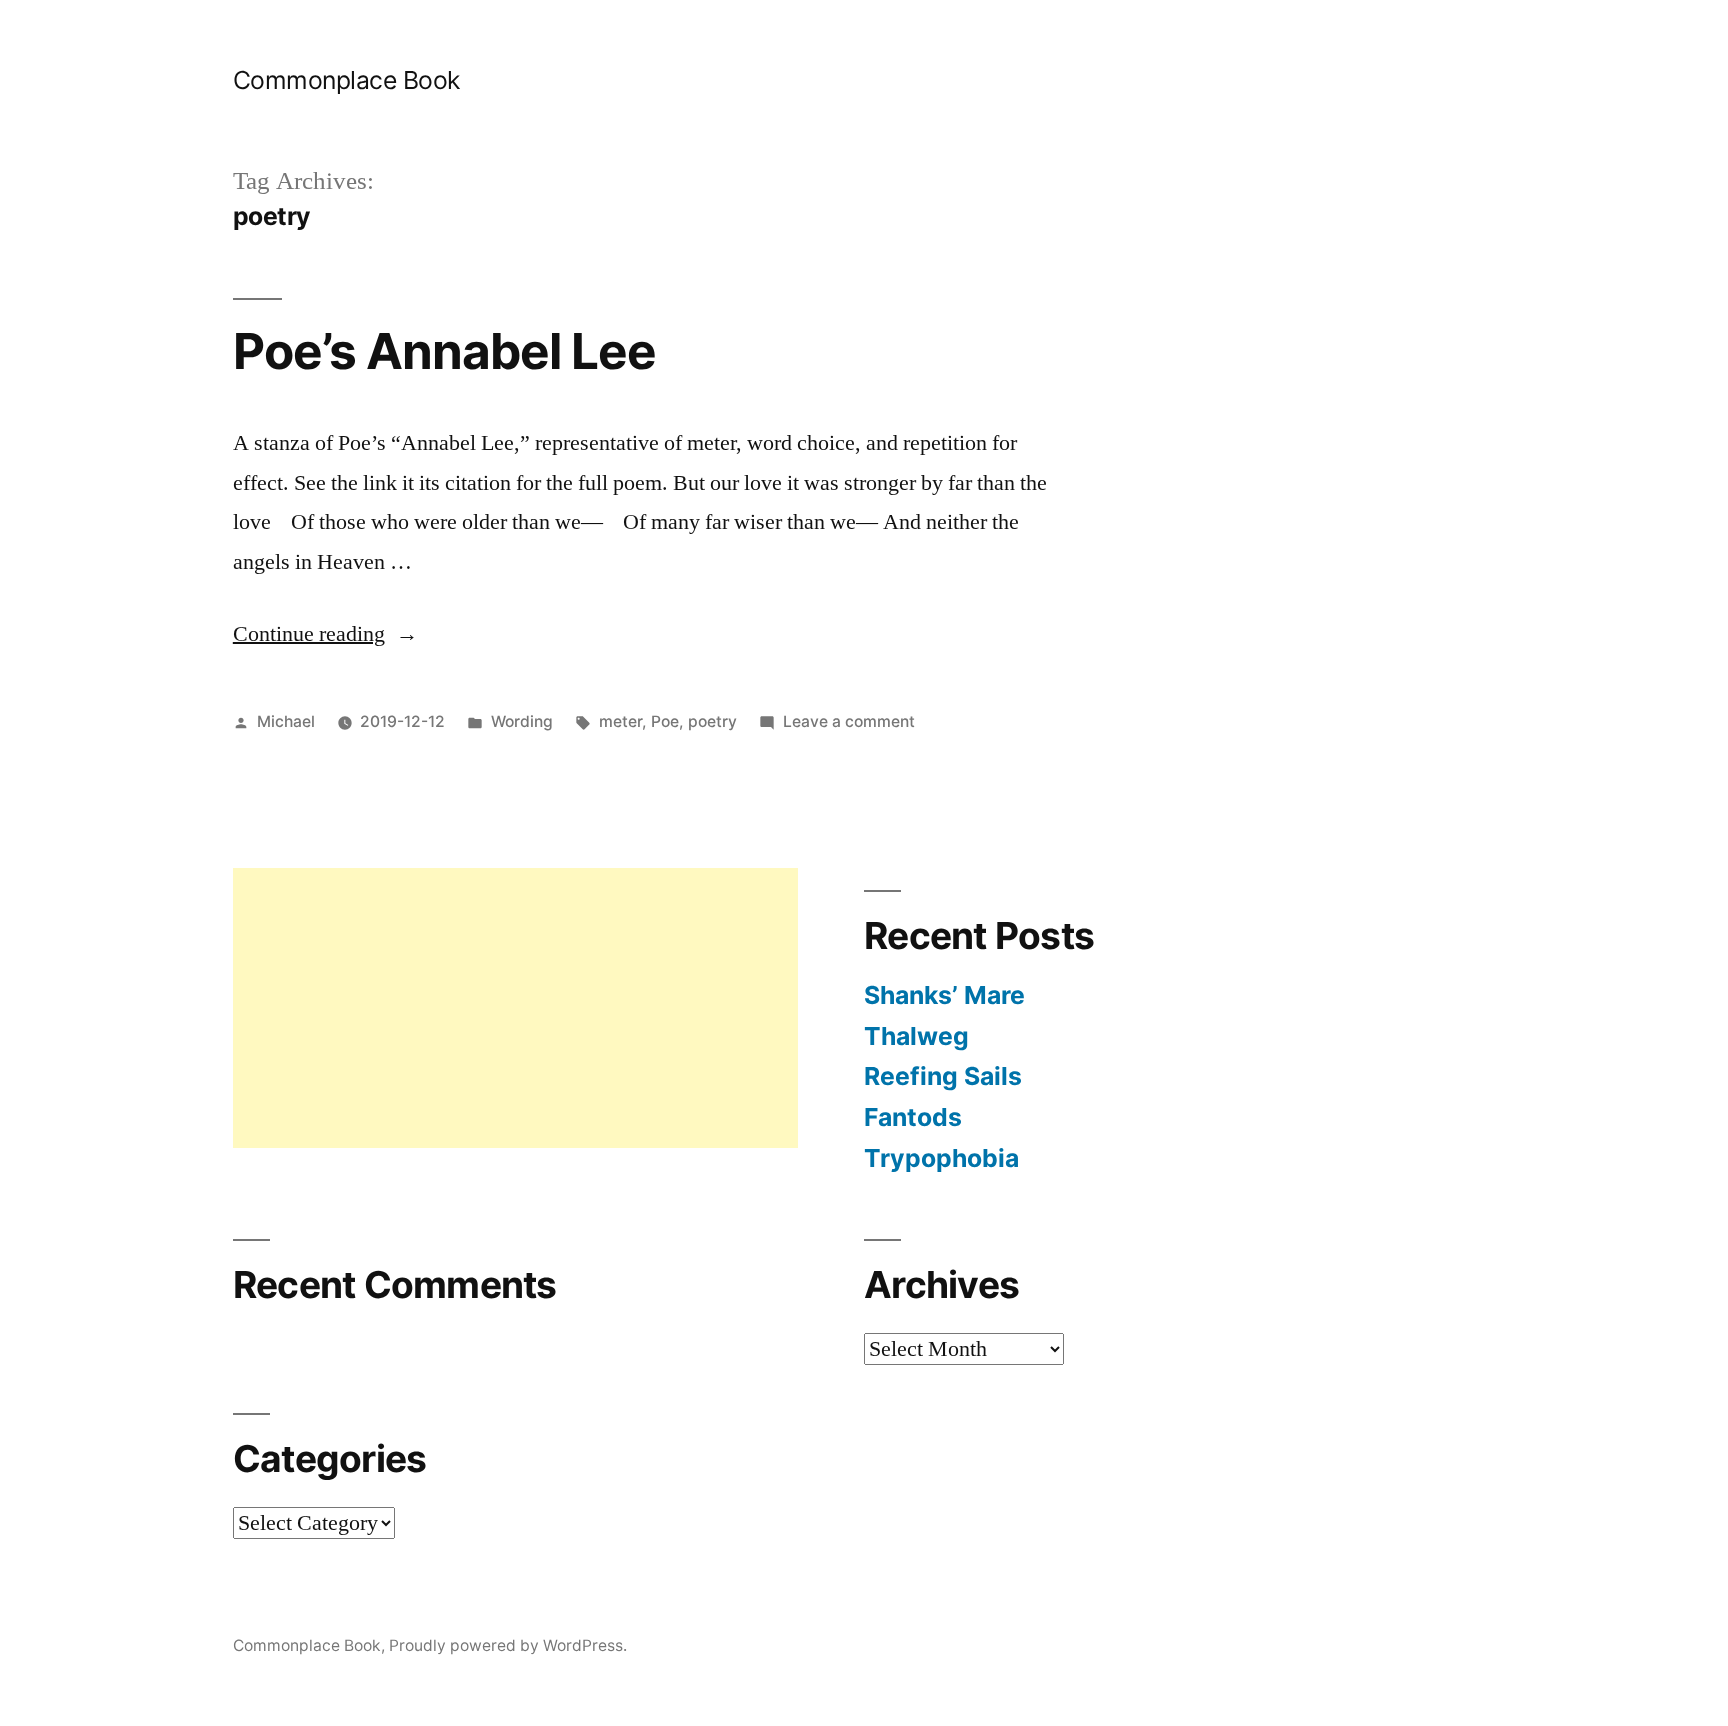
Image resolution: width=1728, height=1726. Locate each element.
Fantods (913, 1117)
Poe (665, 721)
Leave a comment (849, 721)
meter (620, 721)
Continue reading (325, 634)
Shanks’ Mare (944, 995)
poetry (712, 721)
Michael (286, 721)
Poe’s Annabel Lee (444, 351)
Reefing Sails (943, 1076)
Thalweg (916, 1036)
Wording (522, 721)
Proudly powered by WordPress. (508, 1645)
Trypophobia (941, 1158)
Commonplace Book (346, 80)
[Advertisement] (515, 1008)
